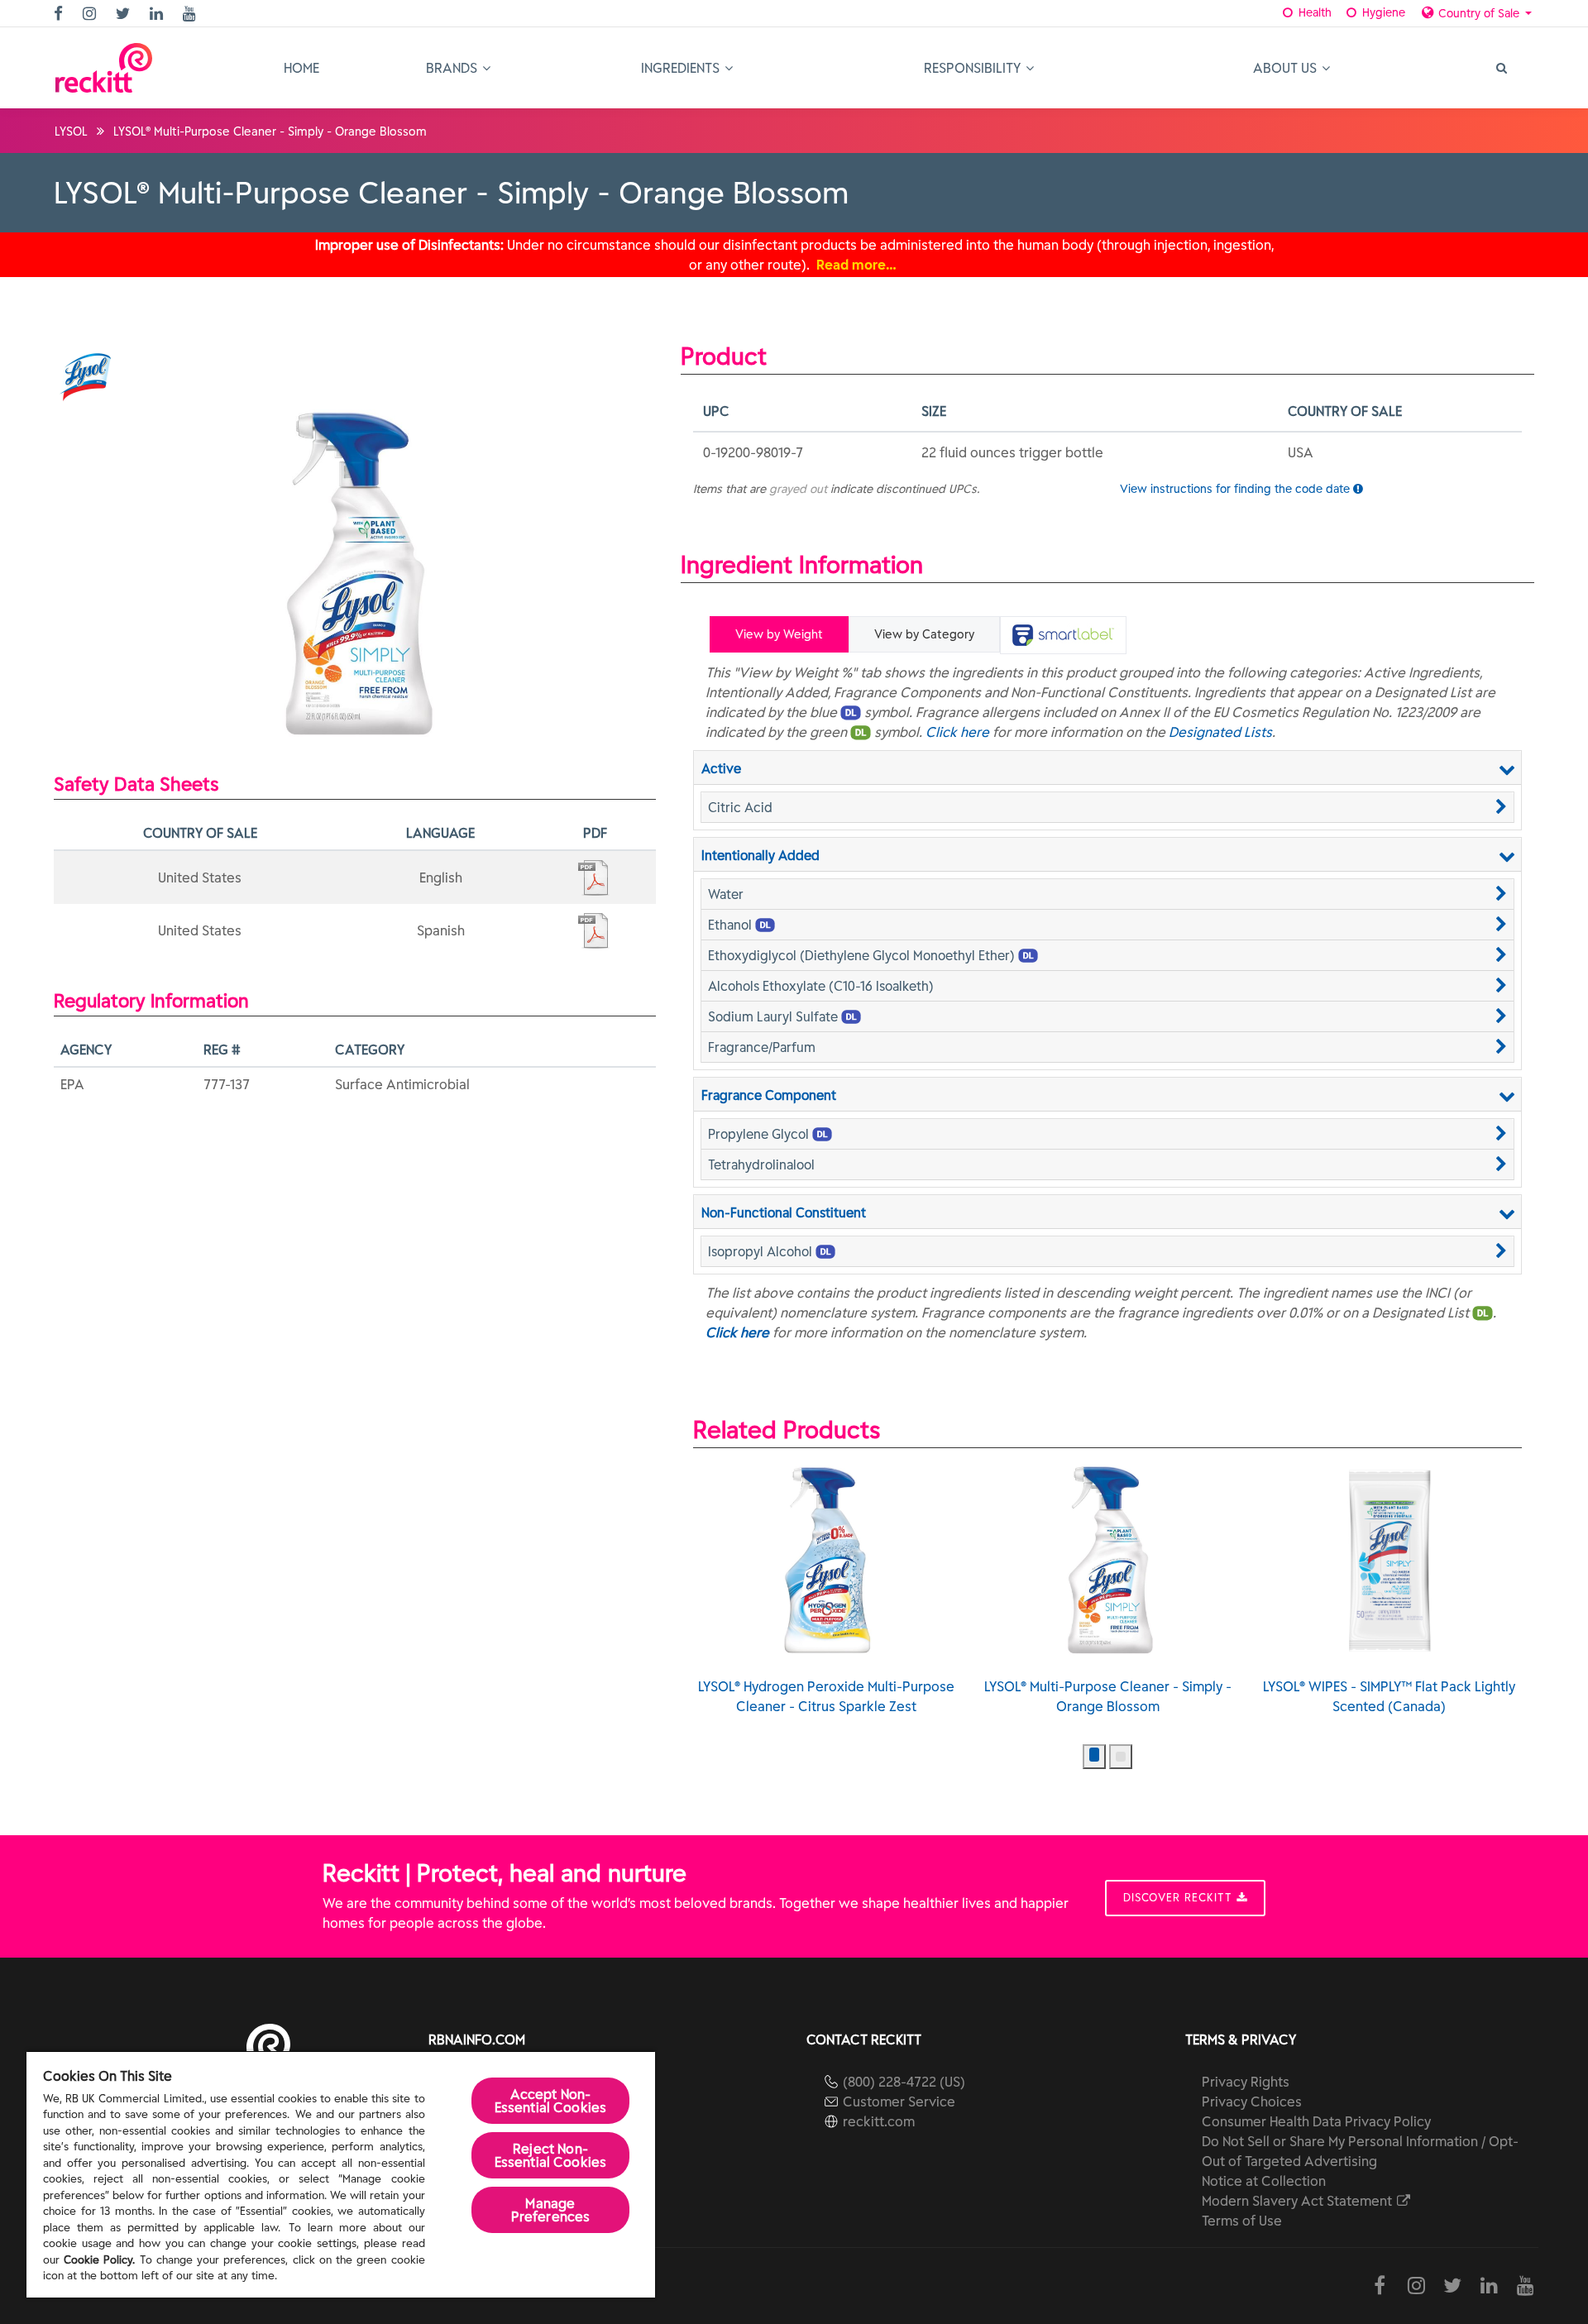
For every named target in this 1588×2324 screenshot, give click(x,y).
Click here (957, 732)
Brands (453, 68)
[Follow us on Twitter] (125, 14)
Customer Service (899, 2102)
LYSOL (71, 132)
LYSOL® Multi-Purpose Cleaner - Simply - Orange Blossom (1108, 1696)
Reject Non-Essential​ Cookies (551, 2155)
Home (301, 68)
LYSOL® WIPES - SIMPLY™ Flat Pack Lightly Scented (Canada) (1389, 1696)
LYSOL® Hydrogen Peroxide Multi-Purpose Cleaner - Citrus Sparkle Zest (826, 1696)
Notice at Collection (1264, 2181)
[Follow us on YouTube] (191, 14)
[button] (1107, 807)
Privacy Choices (1252, 2102)
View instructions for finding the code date (1236, 489)
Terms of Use (1242, 2221)
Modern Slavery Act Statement (1299, 2201)
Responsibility (974, 68)
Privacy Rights (1246, 2082)
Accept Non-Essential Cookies (551, 2101)
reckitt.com (879, 2121)
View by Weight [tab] (779, 634)
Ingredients (682, 68)
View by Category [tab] (924, 634)
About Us (1287, 68)
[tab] (1063, 635)
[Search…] (1500, 68)
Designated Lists (1220, 732)
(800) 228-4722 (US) (904, 2082)
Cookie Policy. (99, 2260)
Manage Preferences (551, 2210)
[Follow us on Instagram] (91, 14)
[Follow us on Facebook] (60, 14)
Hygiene (1382, 12)
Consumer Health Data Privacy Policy (1316, 2121)
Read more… (856, 265)
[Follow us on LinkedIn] (158, 14)
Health (1313, 12)
